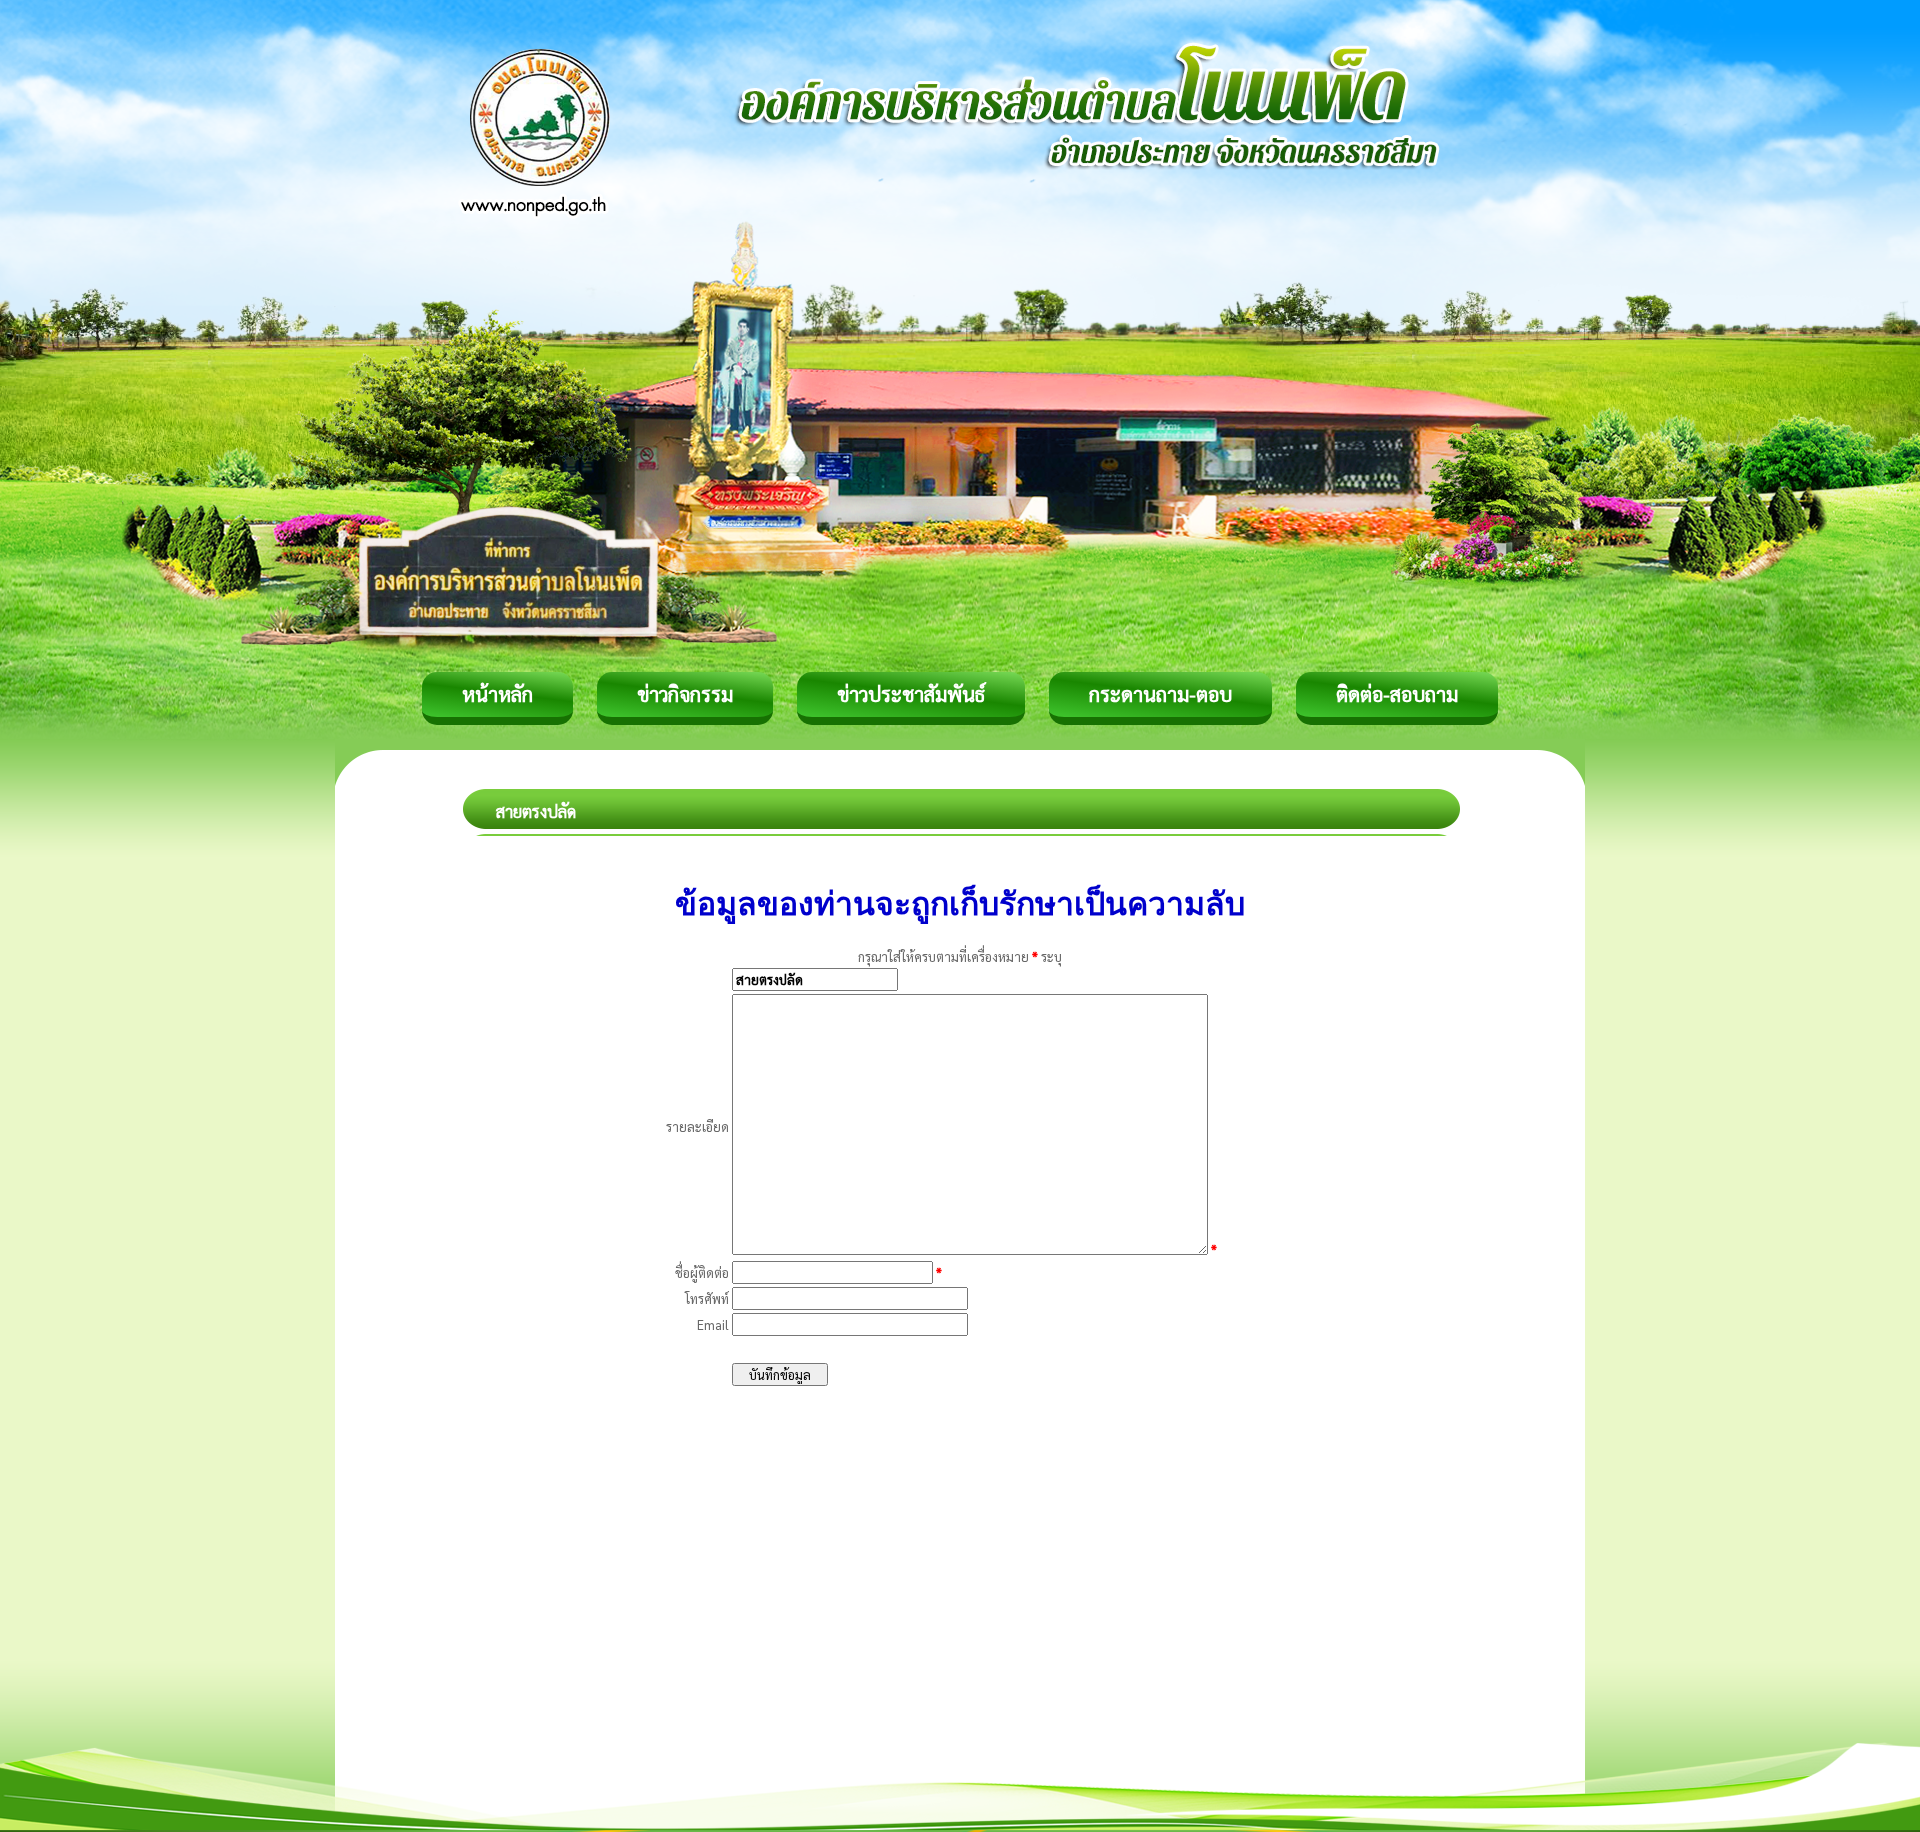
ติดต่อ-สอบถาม (1397, 694)
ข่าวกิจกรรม (685, 694)
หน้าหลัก (497, 694)
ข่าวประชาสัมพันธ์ (911, 694)
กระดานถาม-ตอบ (1160, 694)
